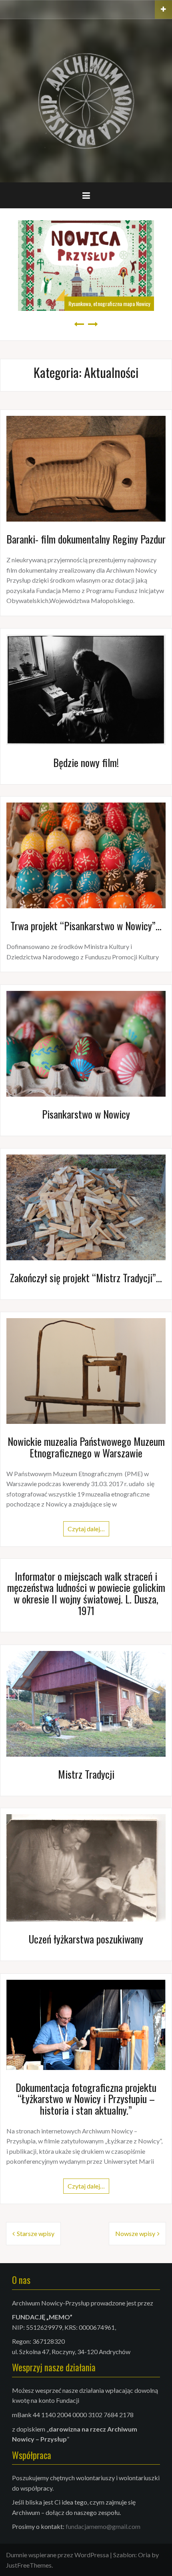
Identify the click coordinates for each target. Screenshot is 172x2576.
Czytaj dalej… (86, 1529)
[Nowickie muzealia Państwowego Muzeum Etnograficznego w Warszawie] (86, 1370)
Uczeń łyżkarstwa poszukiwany (86, 1939)
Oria (144, 2555)
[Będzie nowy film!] (86, 689)
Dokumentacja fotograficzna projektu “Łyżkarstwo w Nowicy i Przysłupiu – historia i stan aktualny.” (86, 2099)
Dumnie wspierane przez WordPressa (57, 2555)
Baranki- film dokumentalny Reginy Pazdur (86, 539)
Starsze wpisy (36, 2233)
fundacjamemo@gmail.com (103, 2526)
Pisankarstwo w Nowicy (86, 1114)
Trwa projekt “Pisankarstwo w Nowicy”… (86, 926)
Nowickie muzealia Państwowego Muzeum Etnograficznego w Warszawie (86, 1447)
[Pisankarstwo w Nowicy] (86, 1043)
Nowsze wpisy (135, 2233)
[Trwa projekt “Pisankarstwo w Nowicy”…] (86, 855)
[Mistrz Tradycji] (86, 1703)
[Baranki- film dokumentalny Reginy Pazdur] (86, 468)
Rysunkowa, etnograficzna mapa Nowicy (109, 303)
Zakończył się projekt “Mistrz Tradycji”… (86, 1278)
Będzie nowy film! (86, 762)
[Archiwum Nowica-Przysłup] (86, 100)
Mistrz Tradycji (86, 1774)
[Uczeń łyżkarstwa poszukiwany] (86, 1867)
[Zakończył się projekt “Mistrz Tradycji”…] (86, 1207)
